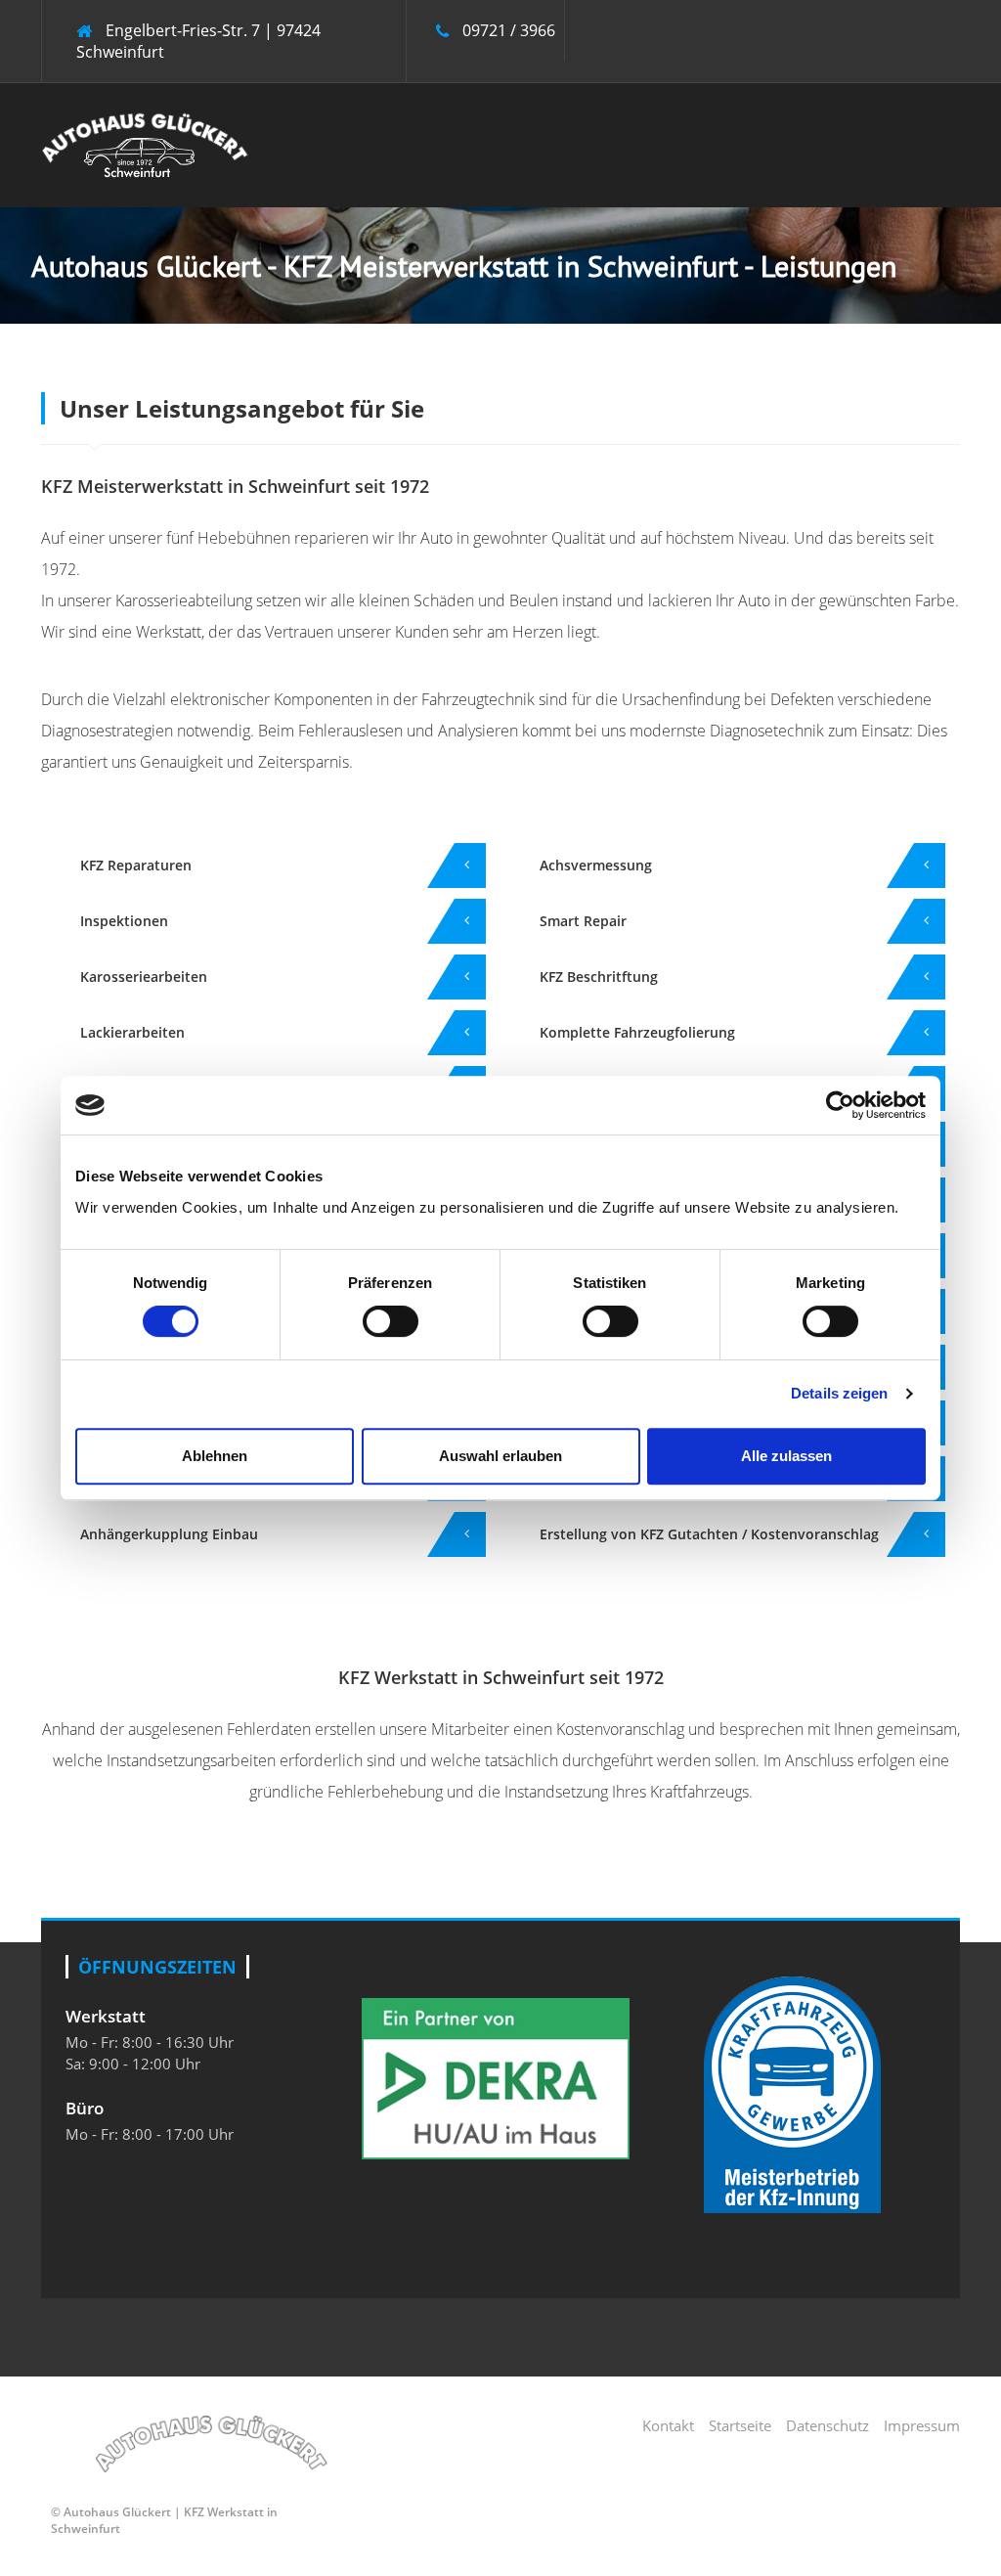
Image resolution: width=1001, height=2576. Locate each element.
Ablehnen (215, 1456)
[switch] (391, 1321)
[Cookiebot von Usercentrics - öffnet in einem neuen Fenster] (840, 1105)
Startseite (740, 2425)
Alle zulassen (786, 1456)
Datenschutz (827, 2425)
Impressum (922, 2425)
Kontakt (668, 2425)
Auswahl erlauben (500, 1456)
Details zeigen (839, 1393)
